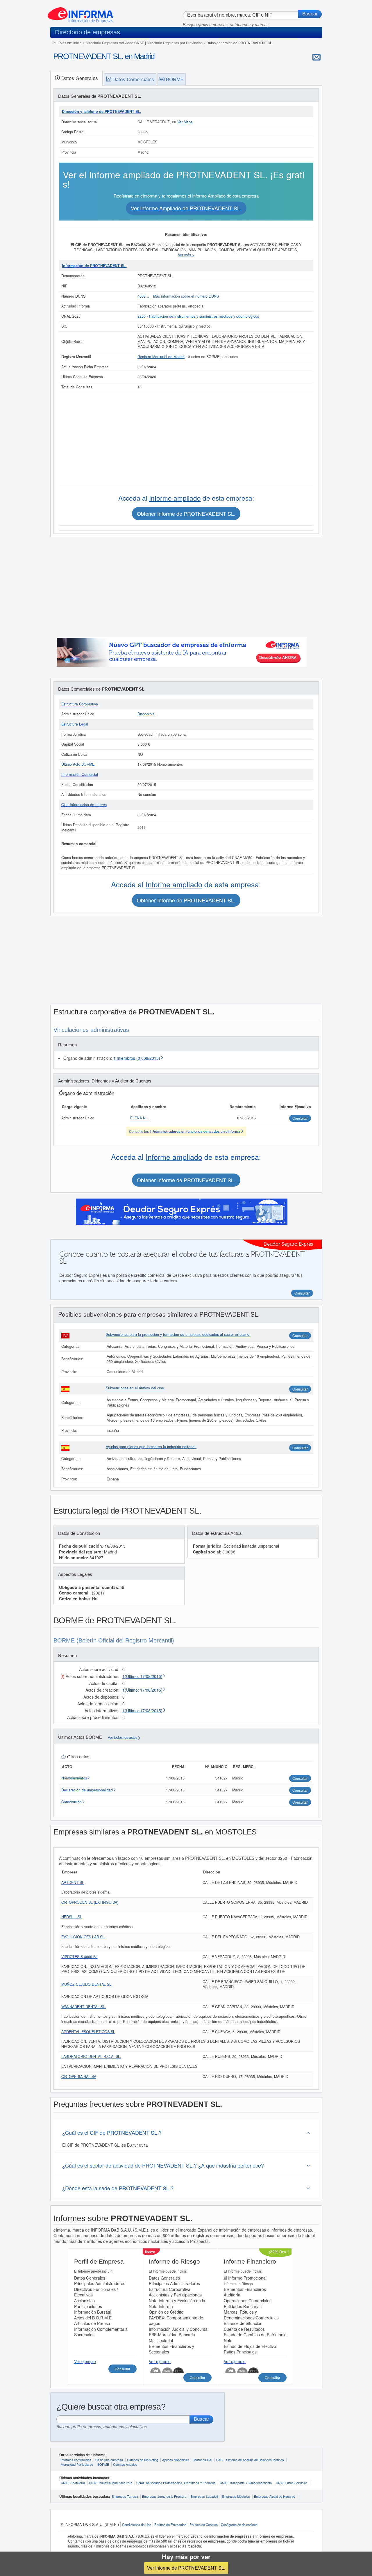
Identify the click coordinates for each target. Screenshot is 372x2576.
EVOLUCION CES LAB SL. (83, 1937)
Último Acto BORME (78, 764)
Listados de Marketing (143, 2460)
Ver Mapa (185, 122)
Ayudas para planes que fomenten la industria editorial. (151, 1447)
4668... (144, 296)
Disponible (146, 714)
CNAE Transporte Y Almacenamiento (246, 2483)
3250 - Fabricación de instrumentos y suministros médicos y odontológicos (198, 316)
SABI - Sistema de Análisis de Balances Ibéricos (250, 2460)
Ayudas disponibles (176, 2460)
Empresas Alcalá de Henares (275, 2496)
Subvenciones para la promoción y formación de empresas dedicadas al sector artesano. (178, 1334)
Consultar (300, 1335)
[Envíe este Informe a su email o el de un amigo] (316, 57)
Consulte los (185, 1131)
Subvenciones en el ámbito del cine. (135, 1388)
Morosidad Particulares (77, 2464)
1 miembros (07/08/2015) (137, 1058)
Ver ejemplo (85, 2361)
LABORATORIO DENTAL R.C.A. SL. (91, 2056)
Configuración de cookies (239, 2525)
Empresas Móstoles (236, 2496)
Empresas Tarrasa (125, 2496)
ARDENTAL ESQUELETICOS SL (88, 2032)
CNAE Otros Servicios (292, 2483)
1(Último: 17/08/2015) (142, 1676)
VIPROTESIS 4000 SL (79, 1957)
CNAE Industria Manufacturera (111, 2483)
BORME (103, 2464)
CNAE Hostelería (73, 2483)
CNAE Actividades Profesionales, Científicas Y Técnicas (176, 2483)
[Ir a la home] (80, 13)
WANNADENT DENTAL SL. (84, 2007)
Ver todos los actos (123, 1738)
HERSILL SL (72, 1917)
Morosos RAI (203, 2460)
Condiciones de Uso (137, 2525)
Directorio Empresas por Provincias (175, 43)
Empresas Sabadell (204, 2496)
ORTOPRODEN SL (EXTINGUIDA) (90, 1902)
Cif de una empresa (109, 2460)
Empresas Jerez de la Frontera (164, 2496)
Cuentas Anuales (125, 2464)
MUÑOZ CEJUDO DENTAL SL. (87, 1984)
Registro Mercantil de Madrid (161, 357)
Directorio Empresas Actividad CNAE (115, 43)
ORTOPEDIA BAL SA (79, 2077)
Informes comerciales (76, 2460)
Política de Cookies (204, 2525)
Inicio (77, 43)
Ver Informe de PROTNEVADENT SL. (186, 2568)
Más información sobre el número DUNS (186, 296)
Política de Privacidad (170, 2525)
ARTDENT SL (73, 1882)
